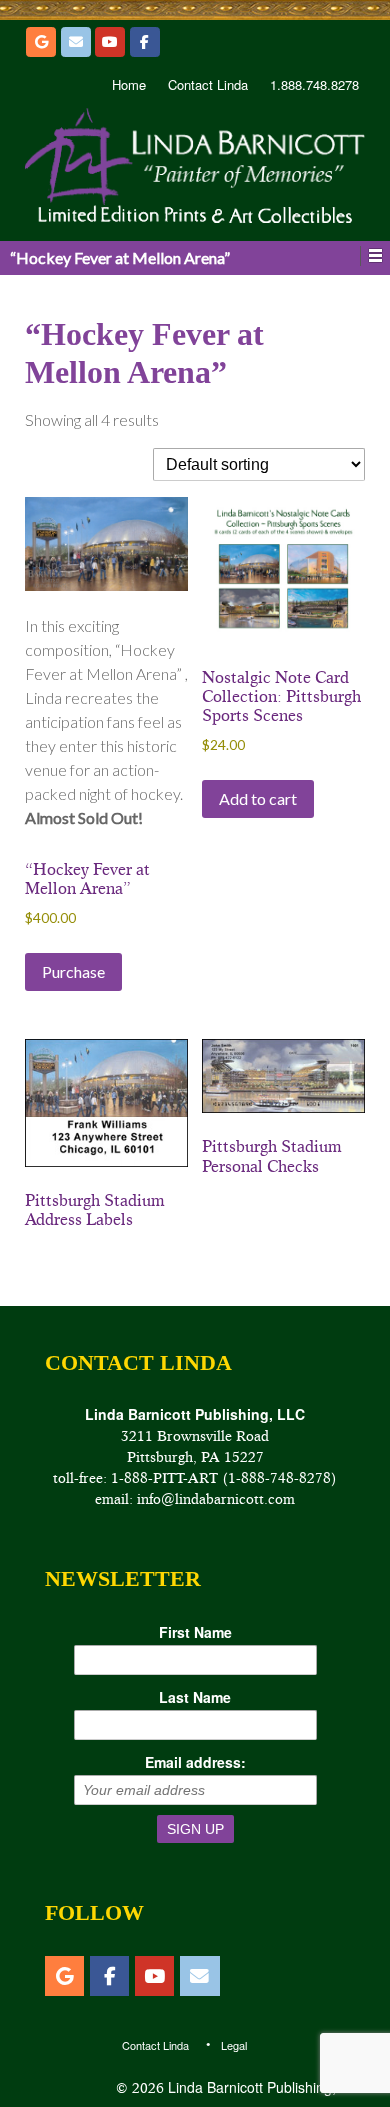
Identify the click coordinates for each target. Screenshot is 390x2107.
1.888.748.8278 (314, 85)
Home (129, 85)
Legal (234, 2045)
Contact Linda (208, 85)
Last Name (195, 1697)
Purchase (73, 971)
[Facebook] (145, 42)
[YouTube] (110, 42)
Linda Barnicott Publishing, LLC (264, 2087)
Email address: (195, 1762)
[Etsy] (41, 42)
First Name (195, 1632)
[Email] (76, 42)
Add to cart (258, 798)
